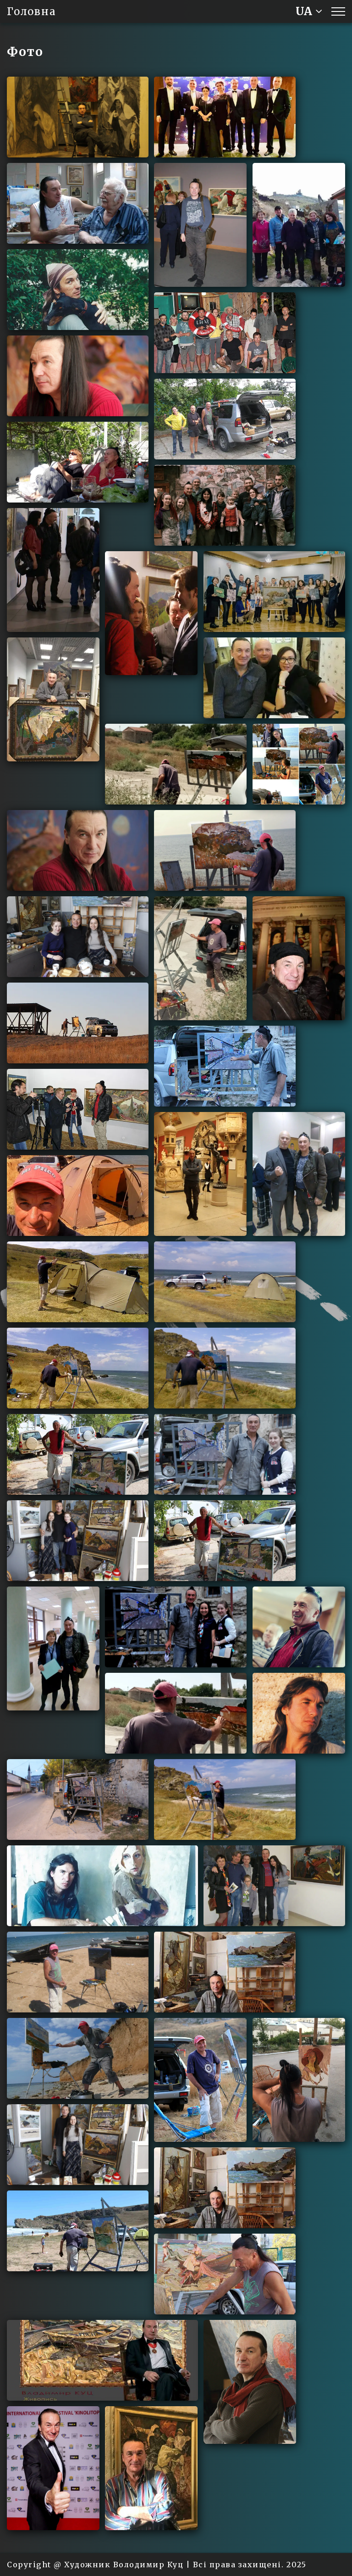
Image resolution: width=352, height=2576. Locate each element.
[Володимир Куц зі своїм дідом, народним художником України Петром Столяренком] (78, 203)
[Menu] (338, 11)
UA (304, 11)
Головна (31, 11)
